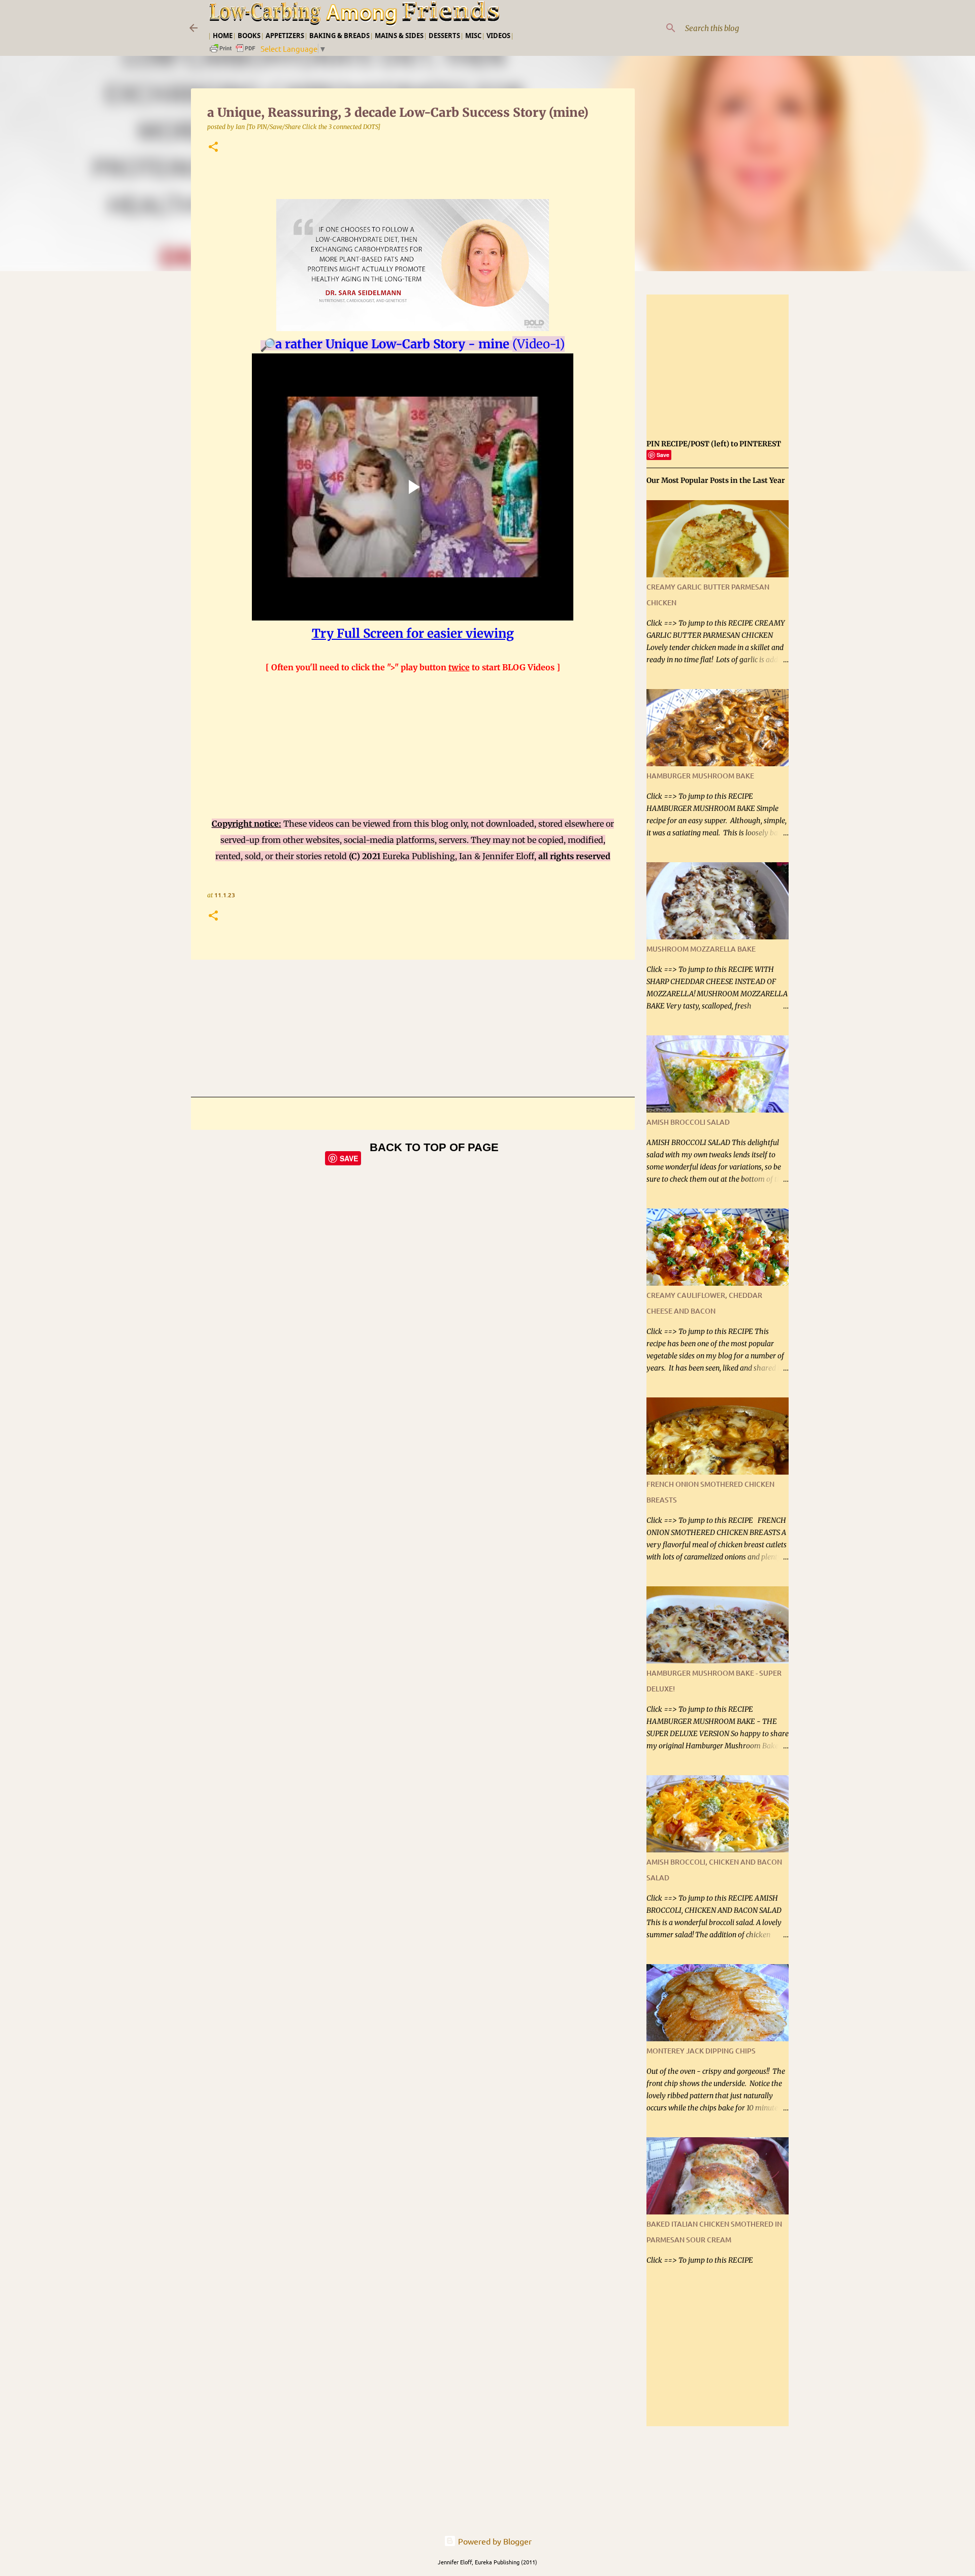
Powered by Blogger (494, 2541)
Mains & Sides (399, 36)
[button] (213, 148)
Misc (473, 36)
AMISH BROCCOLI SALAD (688, 1122)
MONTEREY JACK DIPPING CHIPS (701, 2051)
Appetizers (285, 36)
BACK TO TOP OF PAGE (434, 1147)
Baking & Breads (339, 36)
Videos (498, 36)
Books (249, 36)
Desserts (444, 36)
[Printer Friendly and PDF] (233, 51)
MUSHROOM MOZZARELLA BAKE (701, 949)
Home (223, 36)
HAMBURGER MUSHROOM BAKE (700, 776)
